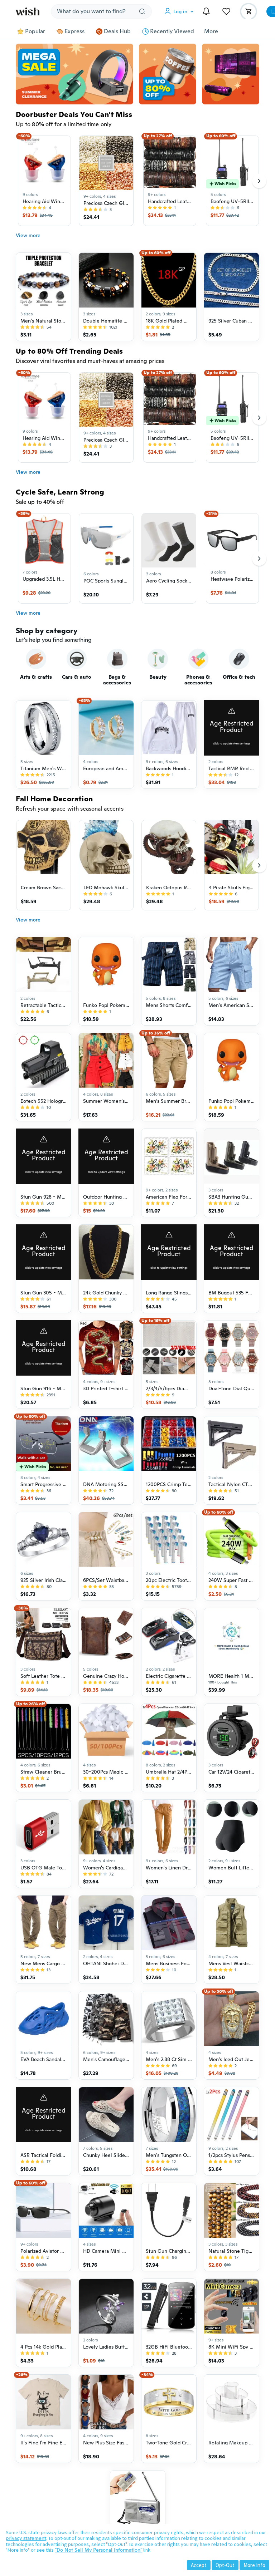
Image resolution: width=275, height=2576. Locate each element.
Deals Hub (117, 31)
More (211, 31)
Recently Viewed (172, 31)
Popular (35, 31)
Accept (199, 2565)
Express (74, 31)
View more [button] (28, 235)
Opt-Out (225, 2565)
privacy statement (26, 2538)
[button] (180, 11)
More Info (254, 2565)
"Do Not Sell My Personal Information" (98, 2550)
